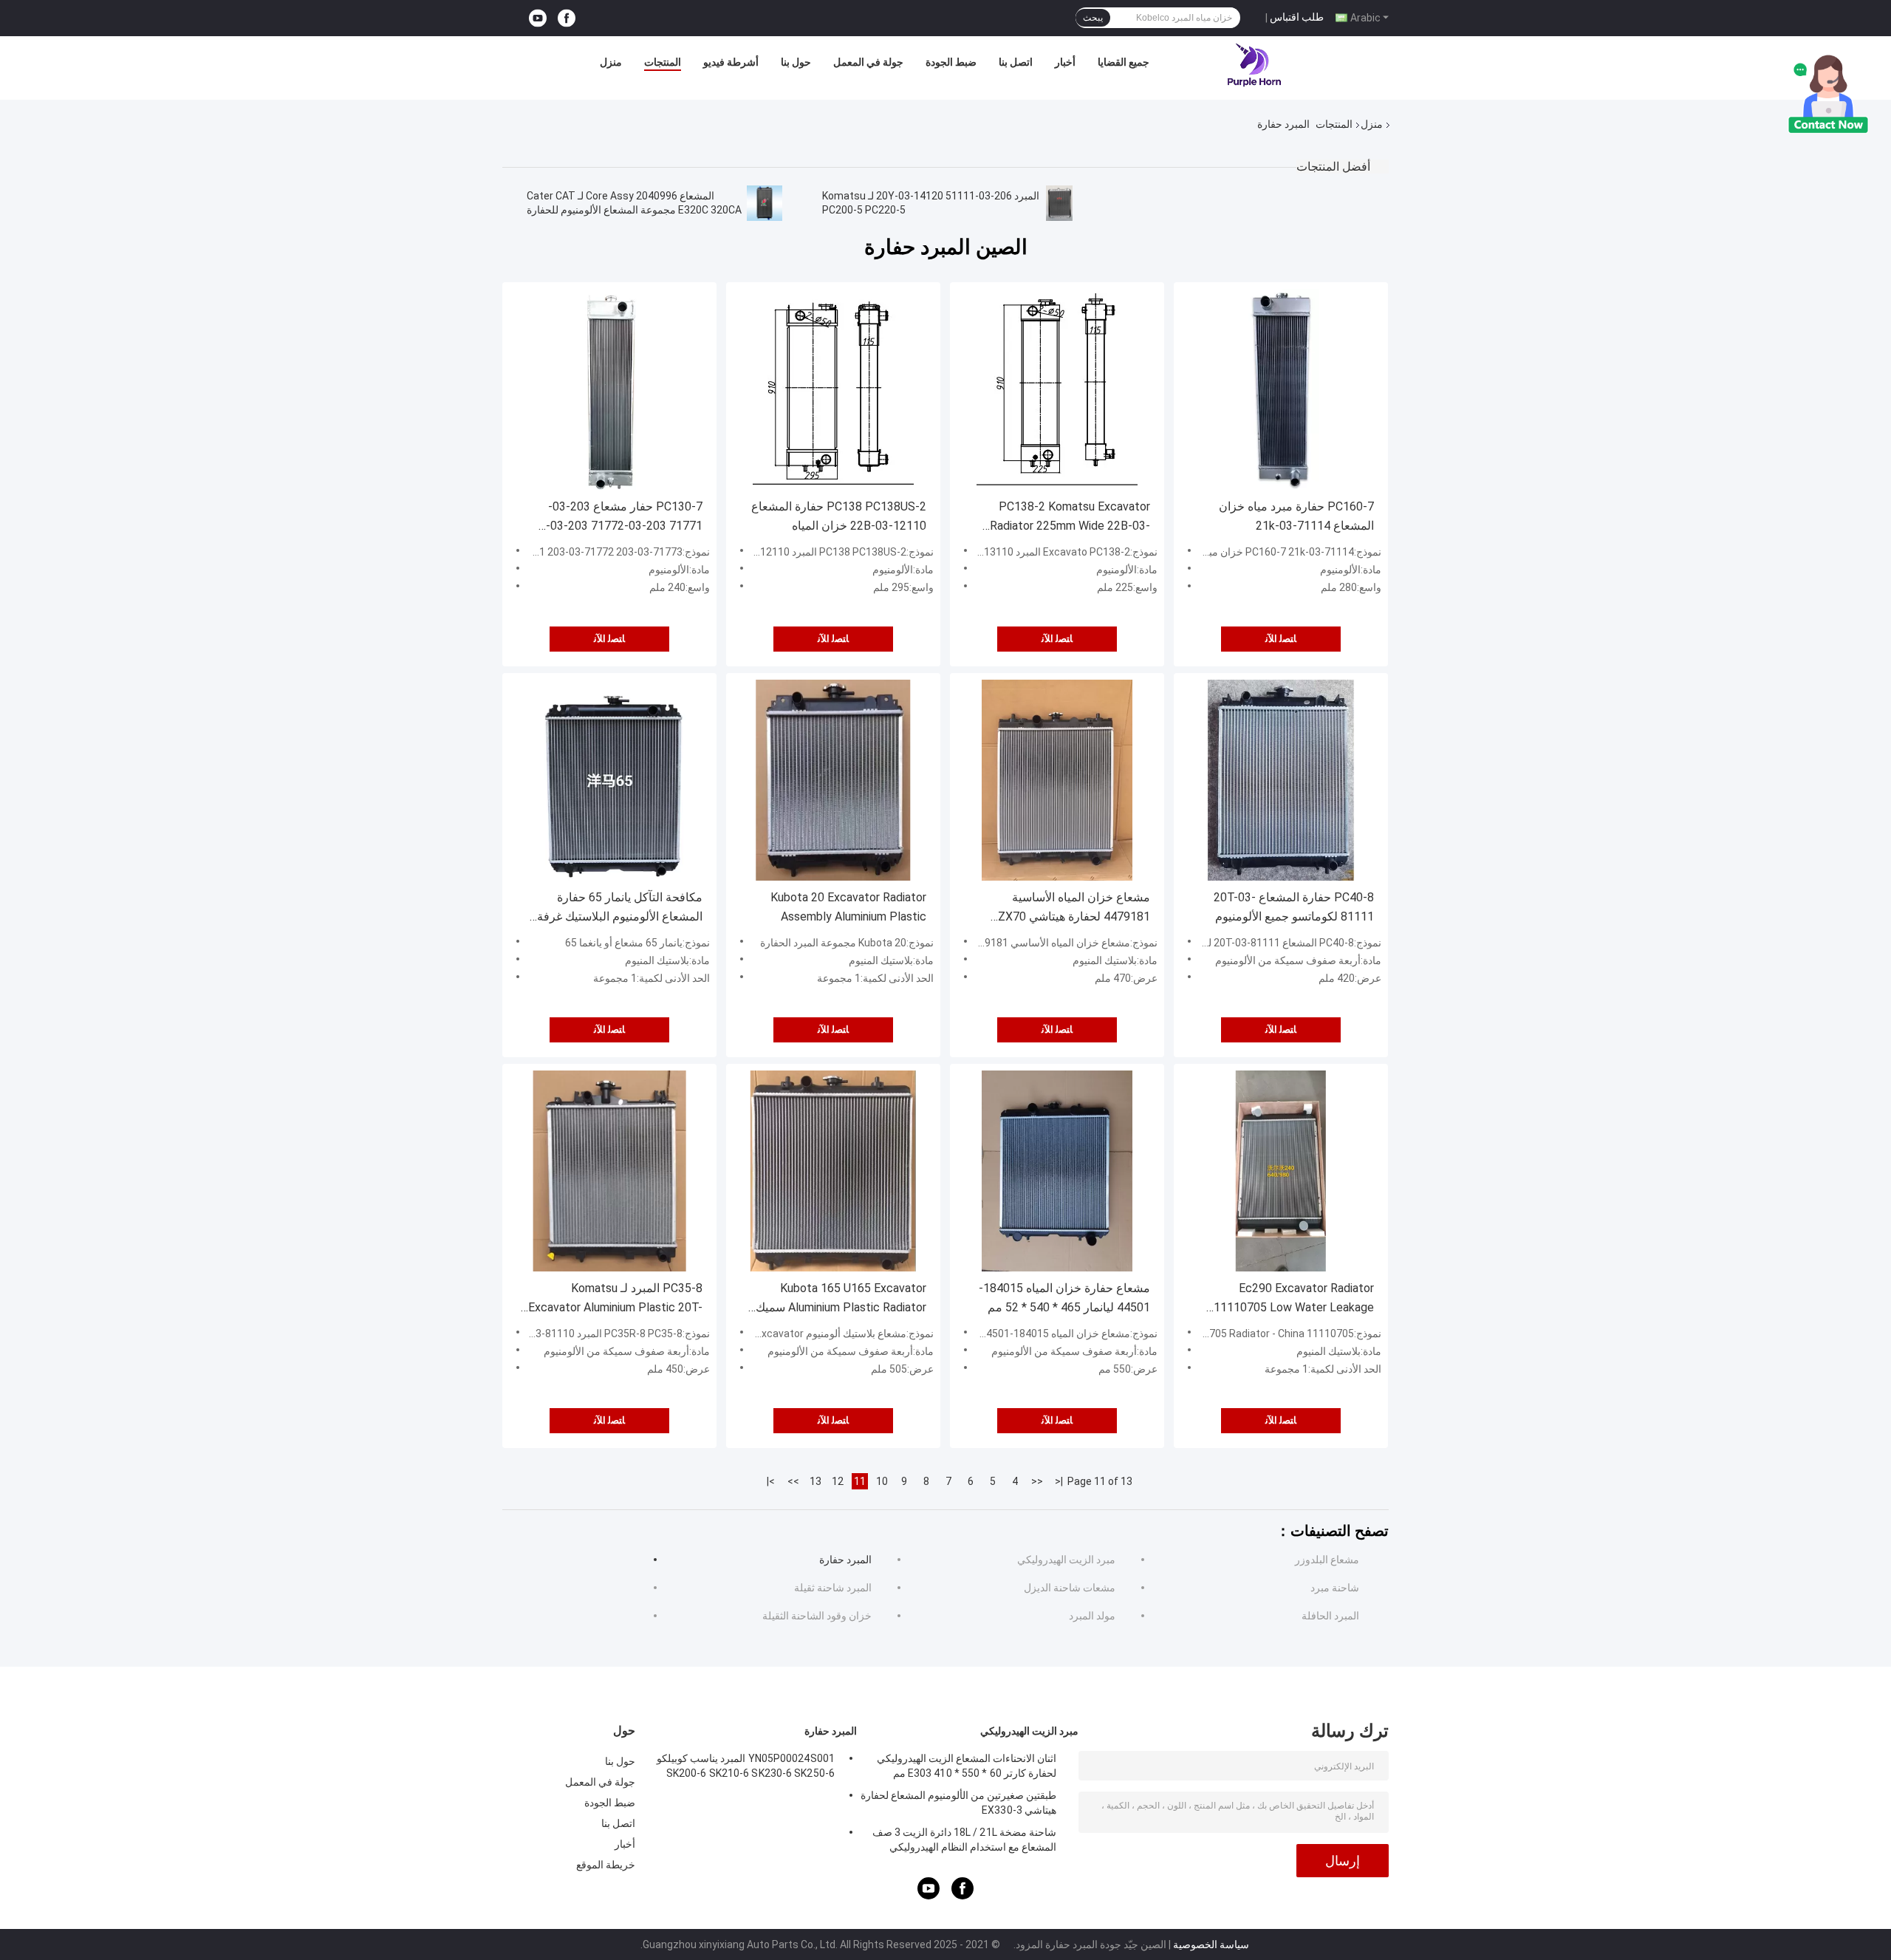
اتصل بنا (1016, 62)
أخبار (1065, 62)
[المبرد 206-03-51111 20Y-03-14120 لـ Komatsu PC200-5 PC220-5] (1059, 203)
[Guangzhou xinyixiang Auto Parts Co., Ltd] (1255, 66)
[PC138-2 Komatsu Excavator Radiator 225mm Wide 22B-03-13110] (1057, 389)
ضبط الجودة (951, 62)
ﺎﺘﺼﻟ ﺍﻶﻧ (609, 639)
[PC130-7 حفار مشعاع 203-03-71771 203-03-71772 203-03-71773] (609, 389)
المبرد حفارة (845, 1560)
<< (1037, 1481)
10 (882, 1481)
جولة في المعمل (868, 62)
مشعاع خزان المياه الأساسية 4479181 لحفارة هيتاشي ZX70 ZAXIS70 (1074, 908)
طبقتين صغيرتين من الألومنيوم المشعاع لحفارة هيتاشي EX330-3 (958, 1803)
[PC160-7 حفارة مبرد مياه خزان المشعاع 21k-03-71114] (1281, 389)
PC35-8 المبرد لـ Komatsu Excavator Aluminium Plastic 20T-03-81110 (615, 1299)
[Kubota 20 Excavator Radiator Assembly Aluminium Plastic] (833, 780)
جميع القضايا (1124, 62)
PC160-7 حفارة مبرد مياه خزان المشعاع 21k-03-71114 (1296, 516)
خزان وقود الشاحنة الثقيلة (817, 1616)
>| (771, 1481)
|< (1059, 1481)
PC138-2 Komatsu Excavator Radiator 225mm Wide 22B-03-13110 (1070, 518)
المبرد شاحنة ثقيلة (833, 1588)
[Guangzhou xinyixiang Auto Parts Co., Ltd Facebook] (567, 18)
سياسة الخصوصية (1211, 1944)
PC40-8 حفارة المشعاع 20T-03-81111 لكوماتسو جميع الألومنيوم (1294, 907)
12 (838, 1481)
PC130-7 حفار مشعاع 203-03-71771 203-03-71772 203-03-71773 (624, 518)
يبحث (1093, 18)
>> (793, 1481)
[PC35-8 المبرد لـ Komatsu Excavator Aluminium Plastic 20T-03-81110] (609, 1171)
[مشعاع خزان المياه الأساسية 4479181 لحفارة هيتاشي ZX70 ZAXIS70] (1057, 780)
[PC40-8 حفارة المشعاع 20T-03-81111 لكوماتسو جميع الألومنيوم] (1281, 780)
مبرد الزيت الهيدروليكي (1066, 1560)
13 (815, 1481)
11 (860, 1481)
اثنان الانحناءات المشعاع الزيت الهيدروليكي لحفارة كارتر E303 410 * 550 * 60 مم (967, 1766)
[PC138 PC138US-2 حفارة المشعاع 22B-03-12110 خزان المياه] (833, 389)
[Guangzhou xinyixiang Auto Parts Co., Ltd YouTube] (538, 18)
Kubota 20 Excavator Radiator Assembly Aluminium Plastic (848, 907)
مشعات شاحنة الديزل (1070, 1588)
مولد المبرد (1092, 1616)
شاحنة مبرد (1335, 1588)
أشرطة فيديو (731, 62)
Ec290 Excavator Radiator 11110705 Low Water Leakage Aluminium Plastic (1294, 1299)
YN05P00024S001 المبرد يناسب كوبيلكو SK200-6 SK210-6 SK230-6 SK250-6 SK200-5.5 (746, 1768)
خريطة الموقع (606, 1865)
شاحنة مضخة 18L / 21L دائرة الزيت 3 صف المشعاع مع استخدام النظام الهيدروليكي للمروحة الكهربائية (964, 1842)
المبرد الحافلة (1330, 1616)
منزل (611, 62)
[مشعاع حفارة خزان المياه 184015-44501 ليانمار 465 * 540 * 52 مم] (1057, 1171)
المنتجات (663, 62)
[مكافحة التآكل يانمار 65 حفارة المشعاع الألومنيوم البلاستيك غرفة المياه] (609, 780)
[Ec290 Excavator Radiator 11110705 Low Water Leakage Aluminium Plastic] (1281, 1171)
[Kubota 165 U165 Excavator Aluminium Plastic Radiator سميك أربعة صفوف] (833, 1171)
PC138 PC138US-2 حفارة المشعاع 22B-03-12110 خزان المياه (839, 516)
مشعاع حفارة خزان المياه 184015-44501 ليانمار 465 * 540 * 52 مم (1064, 1298)
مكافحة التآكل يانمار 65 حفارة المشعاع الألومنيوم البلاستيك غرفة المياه (620, 908)
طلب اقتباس (1297, 17)
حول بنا (796, 62)
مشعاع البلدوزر (1327, 1560)
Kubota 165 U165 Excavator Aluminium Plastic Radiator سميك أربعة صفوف (841, 1299)
